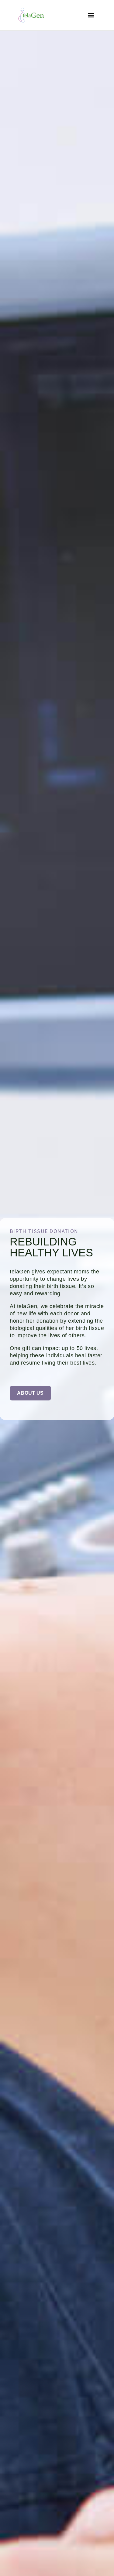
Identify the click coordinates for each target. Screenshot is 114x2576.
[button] (91, 15)
